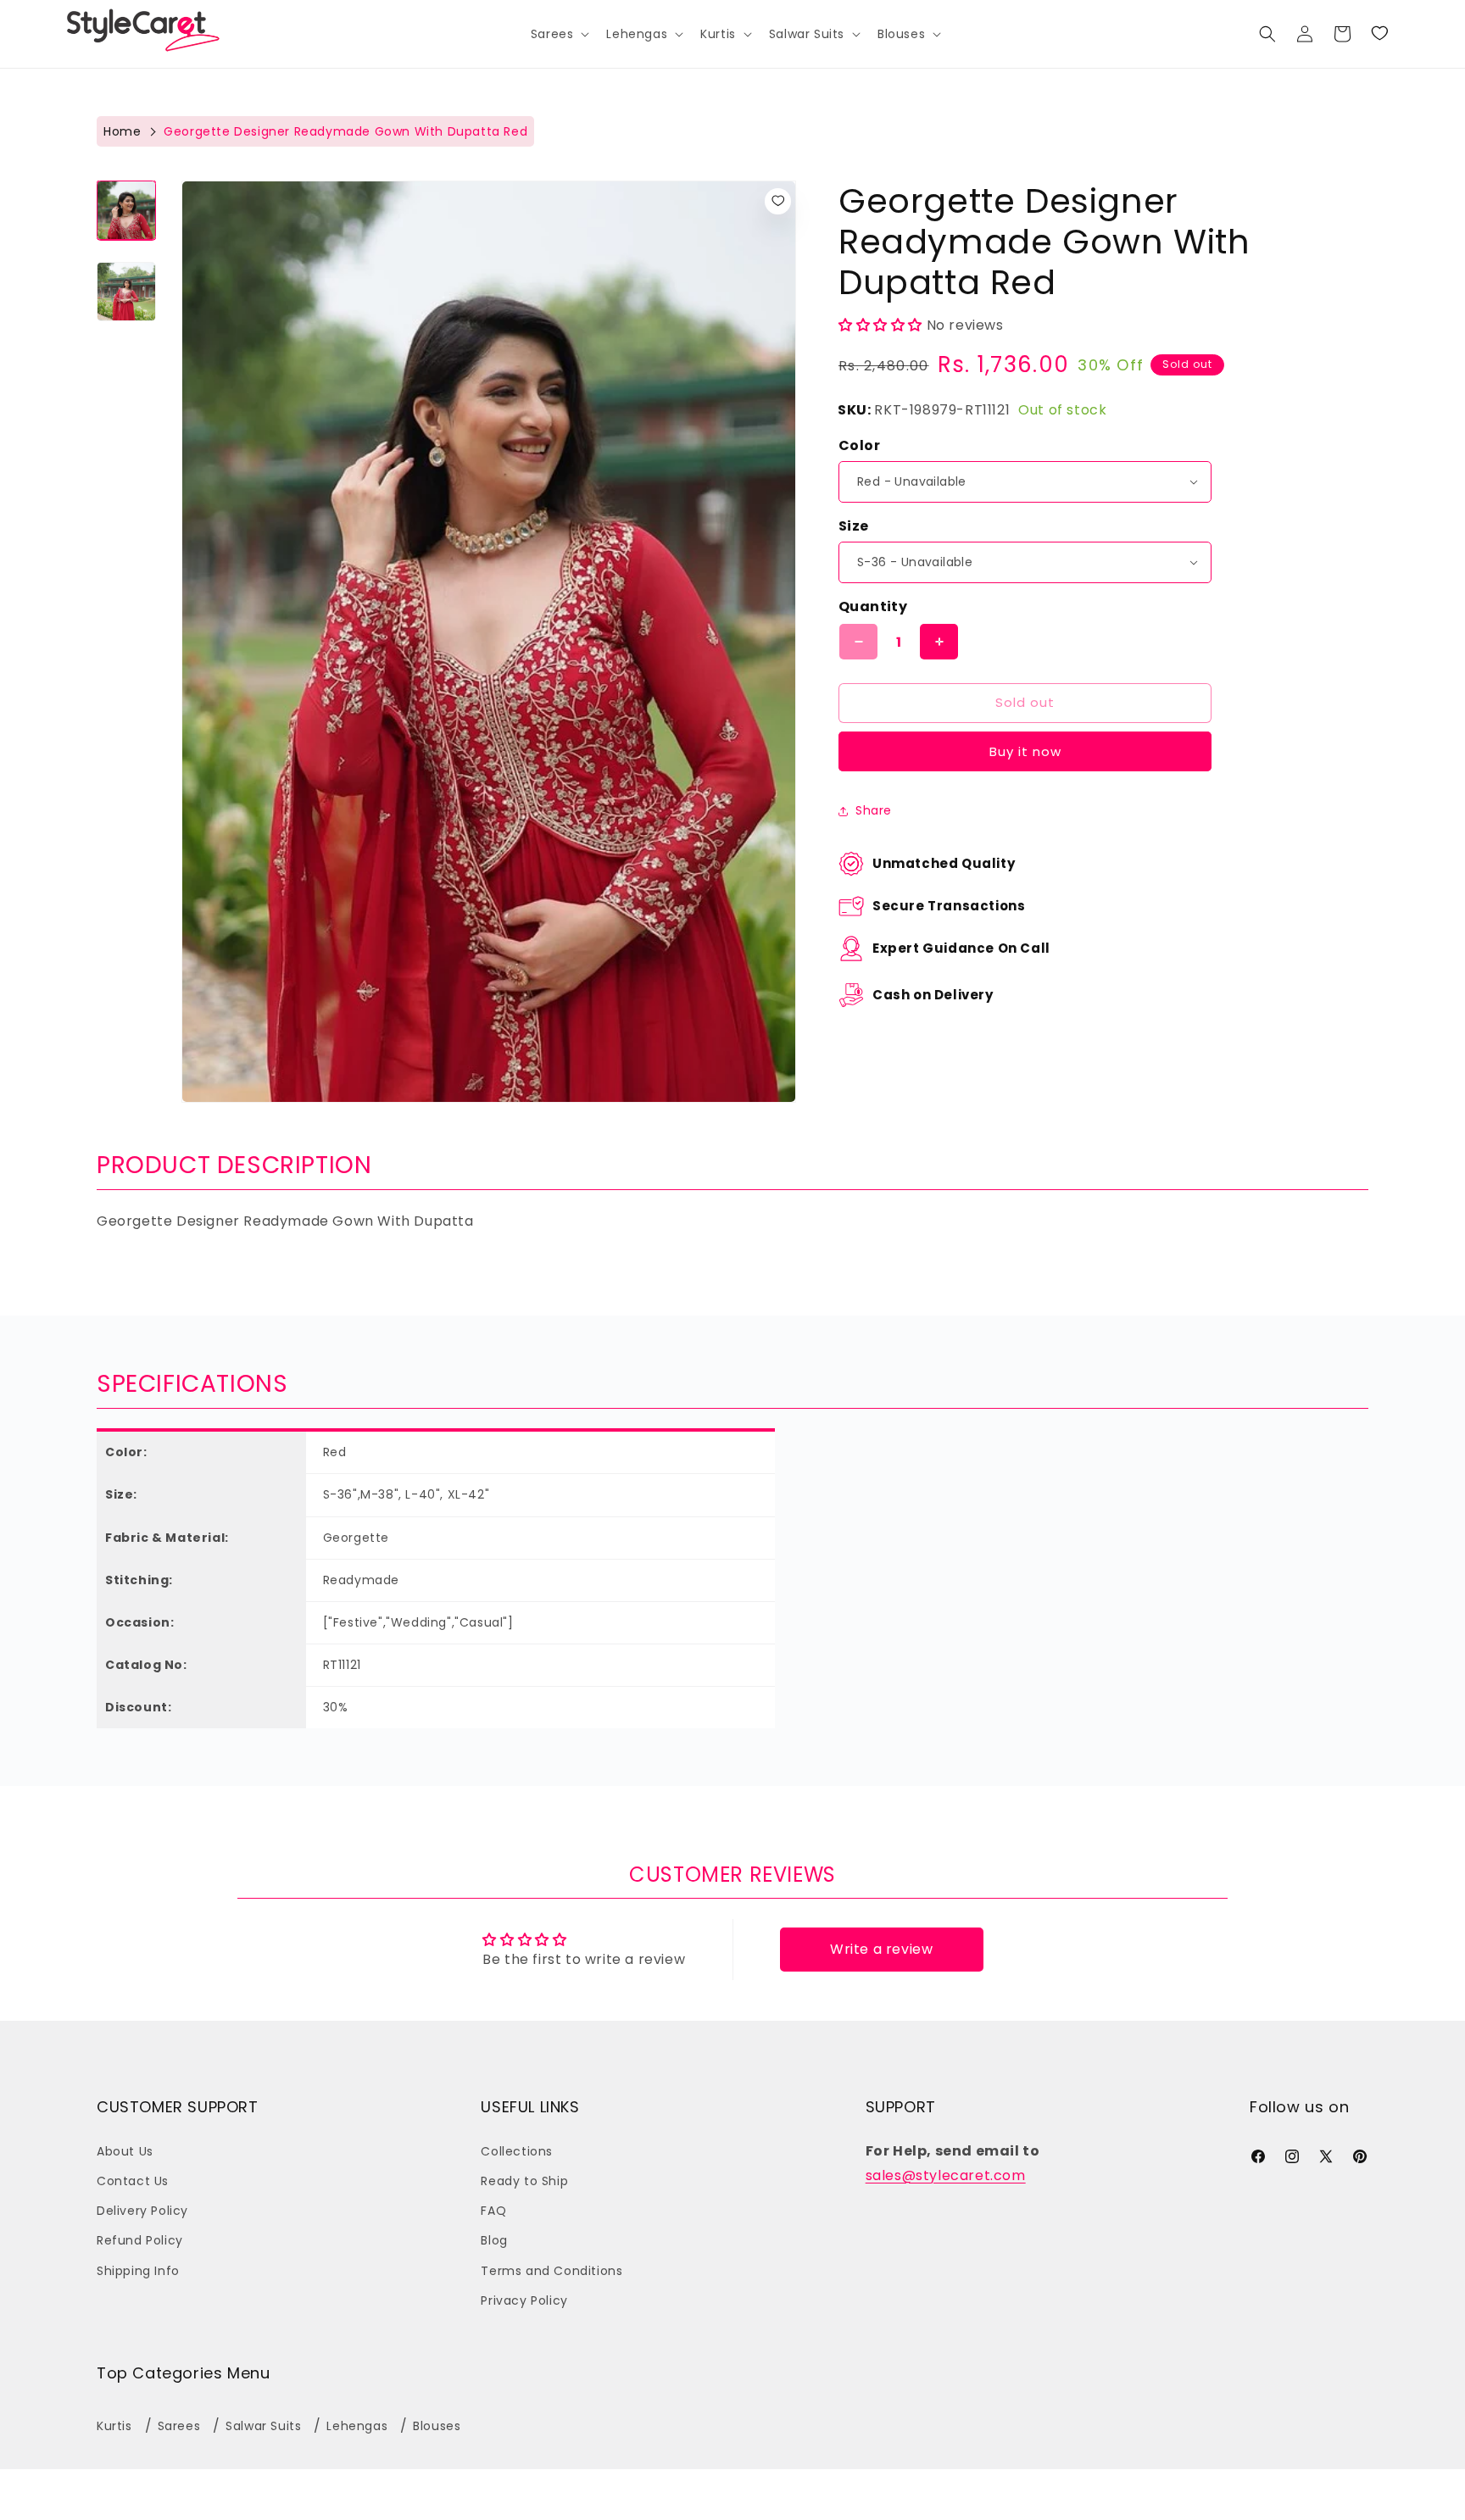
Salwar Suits (263, 2426)
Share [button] (874, 810)
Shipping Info (138, 2271)
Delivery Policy (142, 2211)
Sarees (179, 2426)
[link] (1379, 34)
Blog (494, 2241)
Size (854, 526)
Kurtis (114, 2426)
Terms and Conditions (551, 2271)
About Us (125, 2151)
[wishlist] (778, 201)
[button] (559, 34)
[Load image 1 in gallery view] (126, 210)
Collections (517, 2151)
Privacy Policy (524, 2300)
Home (122, 131)
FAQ (493, 2211)
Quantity (873, 606)
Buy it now (1025, 751)
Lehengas (357, 2426)
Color (859, 445)
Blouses (437, 2426)
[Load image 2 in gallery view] (126, 292)
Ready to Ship (524, 2181)
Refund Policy (140, 2241)
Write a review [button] (881, 1949)
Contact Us (133, 2181)
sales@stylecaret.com (946, 2175)
